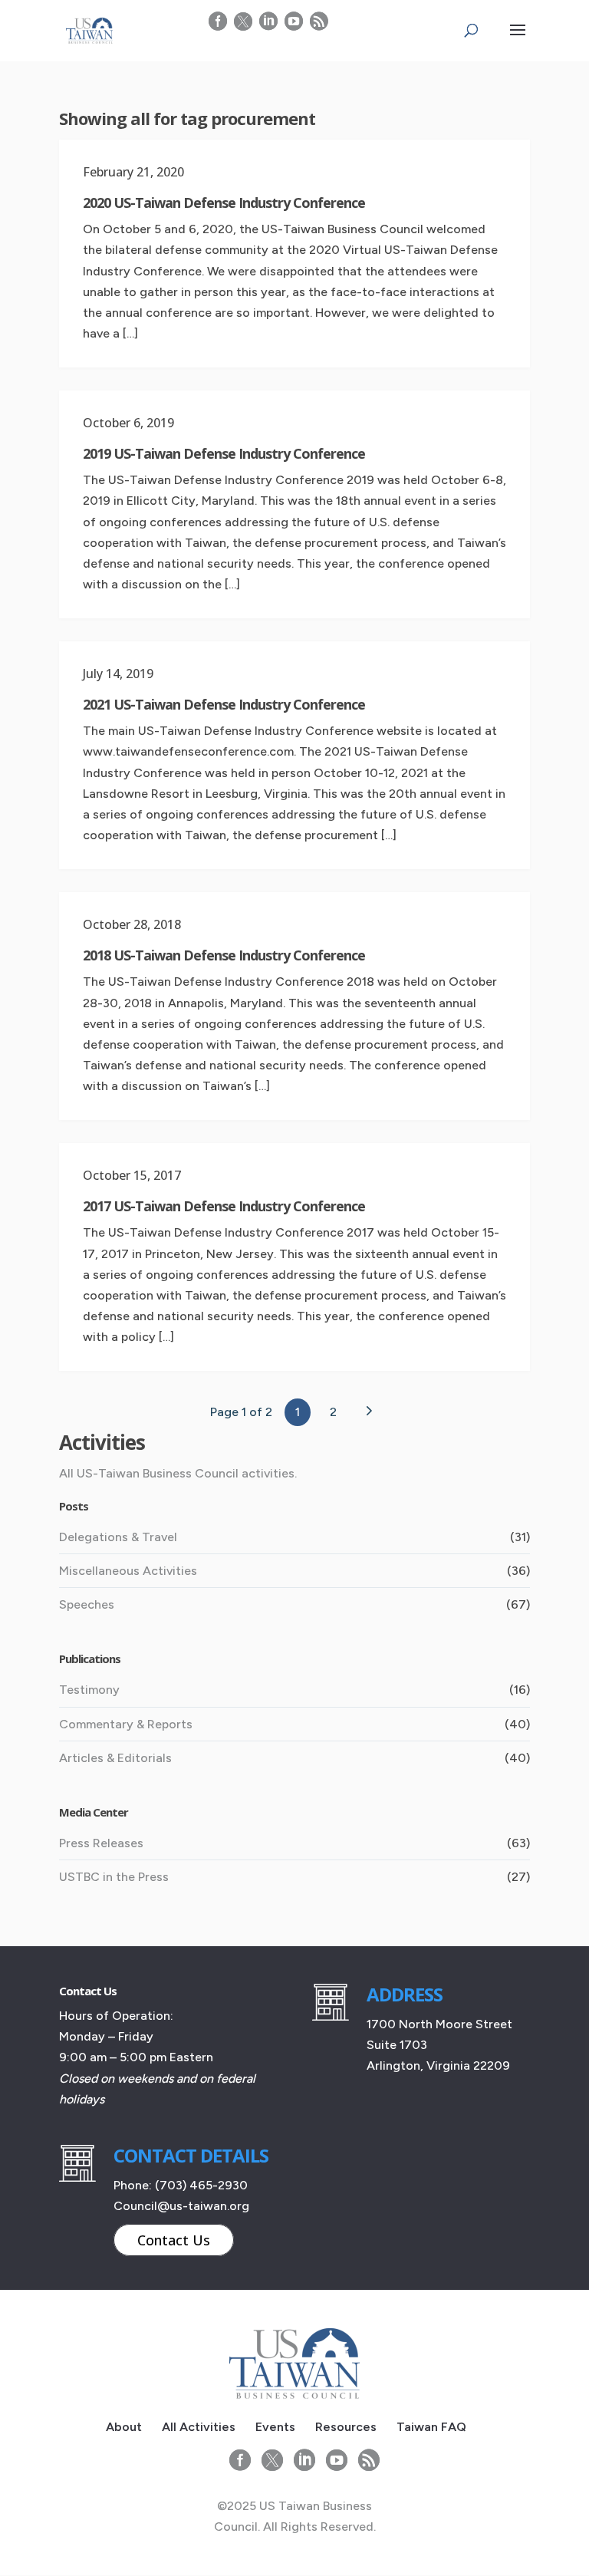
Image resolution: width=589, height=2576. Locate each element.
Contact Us (174, 2240)
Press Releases (101, 1843)
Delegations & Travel (118, 1537)
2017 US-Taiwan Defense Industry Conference (224, 1206)
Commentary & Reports (126, 1724)
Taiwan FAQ (431, 2427)
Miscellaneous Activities (128, 1571)
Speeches (87, 1604)
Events (275, 2427)
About (124, 2427)
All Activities (199, 2427)
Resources (346, 2427)
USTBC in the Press (114, 1877)
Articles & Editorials (115, 1758)
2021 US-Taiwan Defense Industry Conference (224, 704)
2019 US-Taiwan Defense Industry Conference (224, 453)
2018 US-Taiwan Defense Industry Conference (224, 955)
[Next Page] (368, 1411)
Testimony (89, 1690)
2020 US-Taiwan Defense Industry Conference (224, 203)
